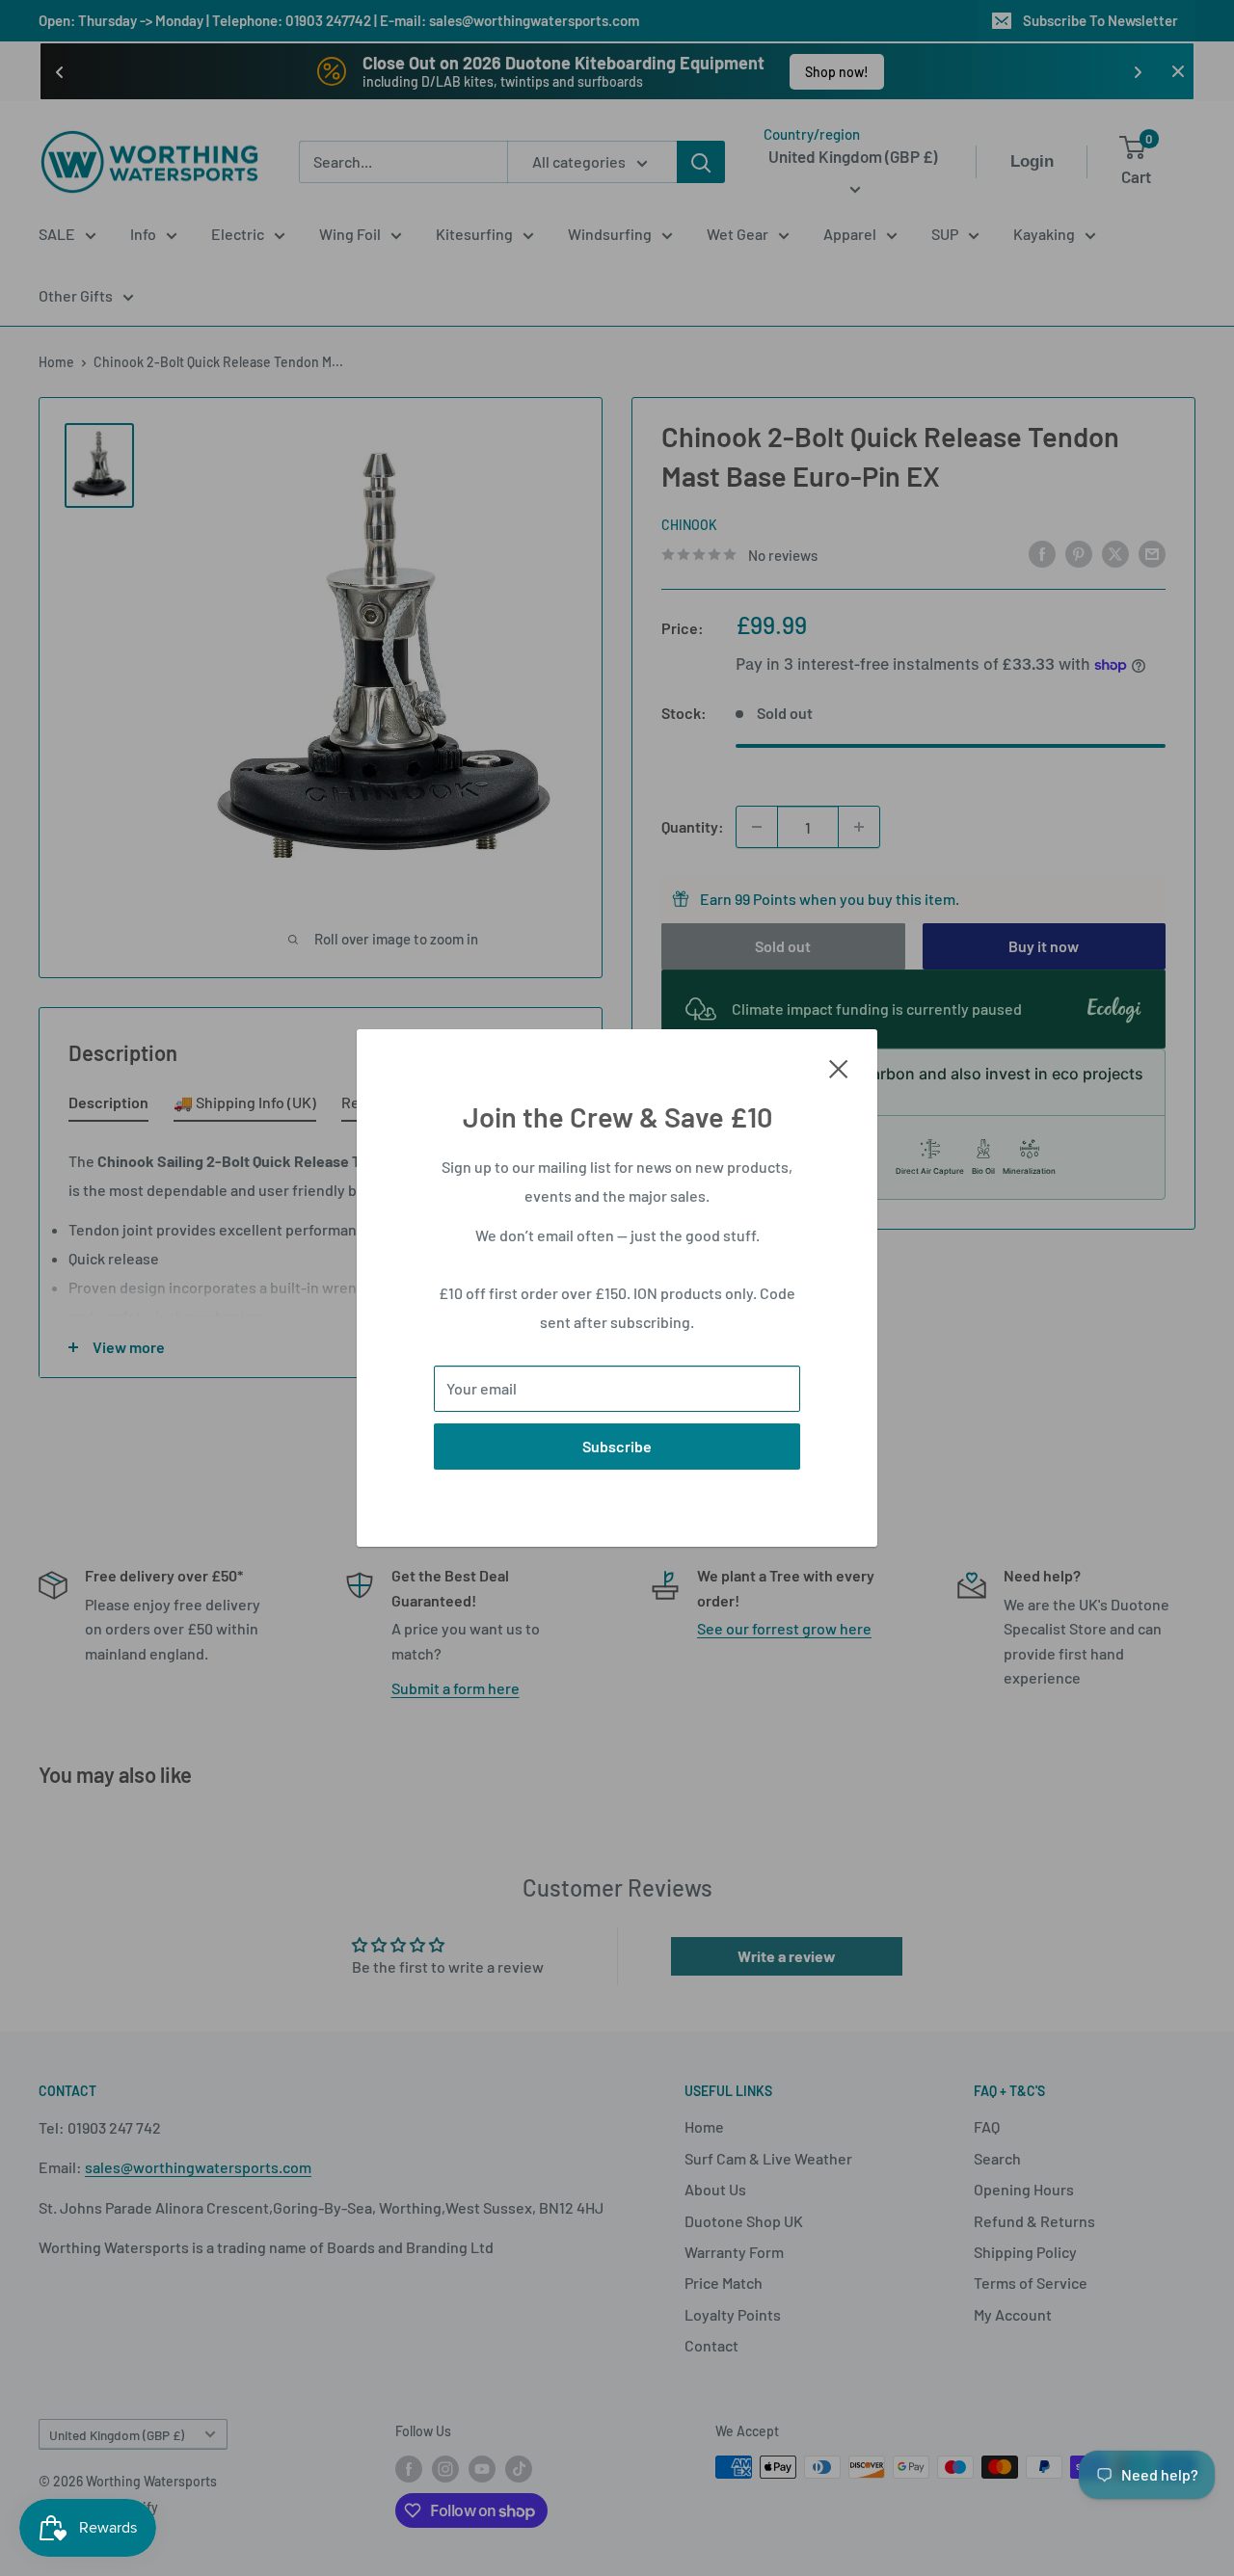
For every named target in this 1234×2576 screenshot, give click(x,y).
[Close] (839, 1067)
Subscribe (617, 1446)
